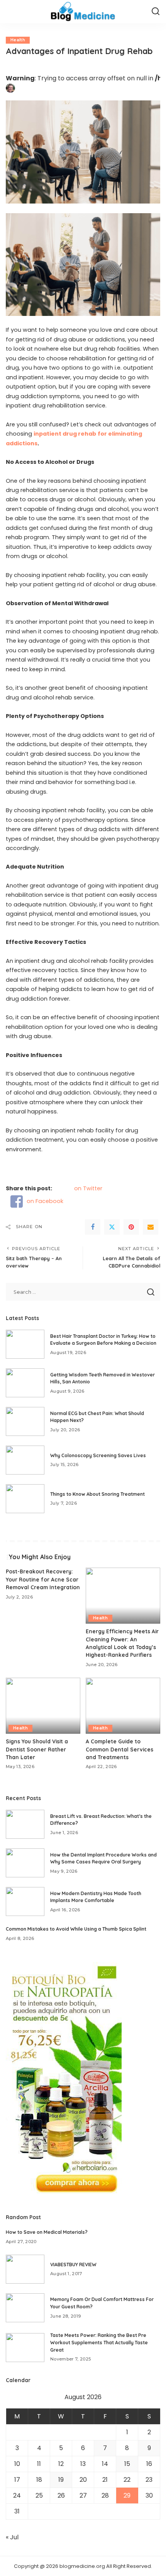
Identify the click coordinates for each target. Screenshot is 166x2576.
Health (18, 40)
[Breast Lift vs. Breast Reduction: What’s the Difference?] (25, 1824)
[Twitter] (112, 1227)
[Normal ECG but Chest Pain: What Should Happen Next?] (25, 1421)
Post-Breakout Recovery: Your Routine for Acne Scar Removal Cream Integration (43, 1579)
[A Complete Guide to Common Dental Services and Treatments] (123, 1706)
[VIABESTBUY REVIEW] (25, 2269)
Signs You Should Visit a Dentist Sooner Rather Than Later (37, 1749)
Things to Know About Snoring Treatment (97, 1494)
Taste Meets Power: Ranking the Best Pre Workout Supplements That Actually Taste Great (99, 2342)
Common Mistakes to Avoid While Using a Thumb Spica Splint (76, 1929)
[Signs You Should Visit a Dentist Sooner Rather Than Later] (43, 1706)
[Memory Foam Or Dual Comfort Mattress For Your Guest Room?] (25, 2308)
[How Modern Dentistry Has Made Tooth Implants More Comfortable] (25, 1901)
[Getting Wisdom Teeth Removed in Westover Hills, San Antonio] (25, 1383)
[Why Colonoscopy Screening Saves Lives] (25, 1460)
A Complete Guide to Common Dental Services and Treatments (119, 1749)
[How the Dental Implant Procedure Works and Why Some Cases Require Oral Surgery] (25, 1863)
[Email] (151, 1227)
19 (61, 2480)
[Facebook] (93, 1227)
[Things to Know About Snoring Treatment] (25, 1499)
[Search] (156, 12)
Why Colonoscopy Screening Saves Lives (98, 1455)
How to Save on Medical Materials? (47, 2232)
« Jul (12, 2537)
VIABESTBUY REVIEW (73, 2265)
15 (127, 2464)
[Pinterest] (131, 1227)
